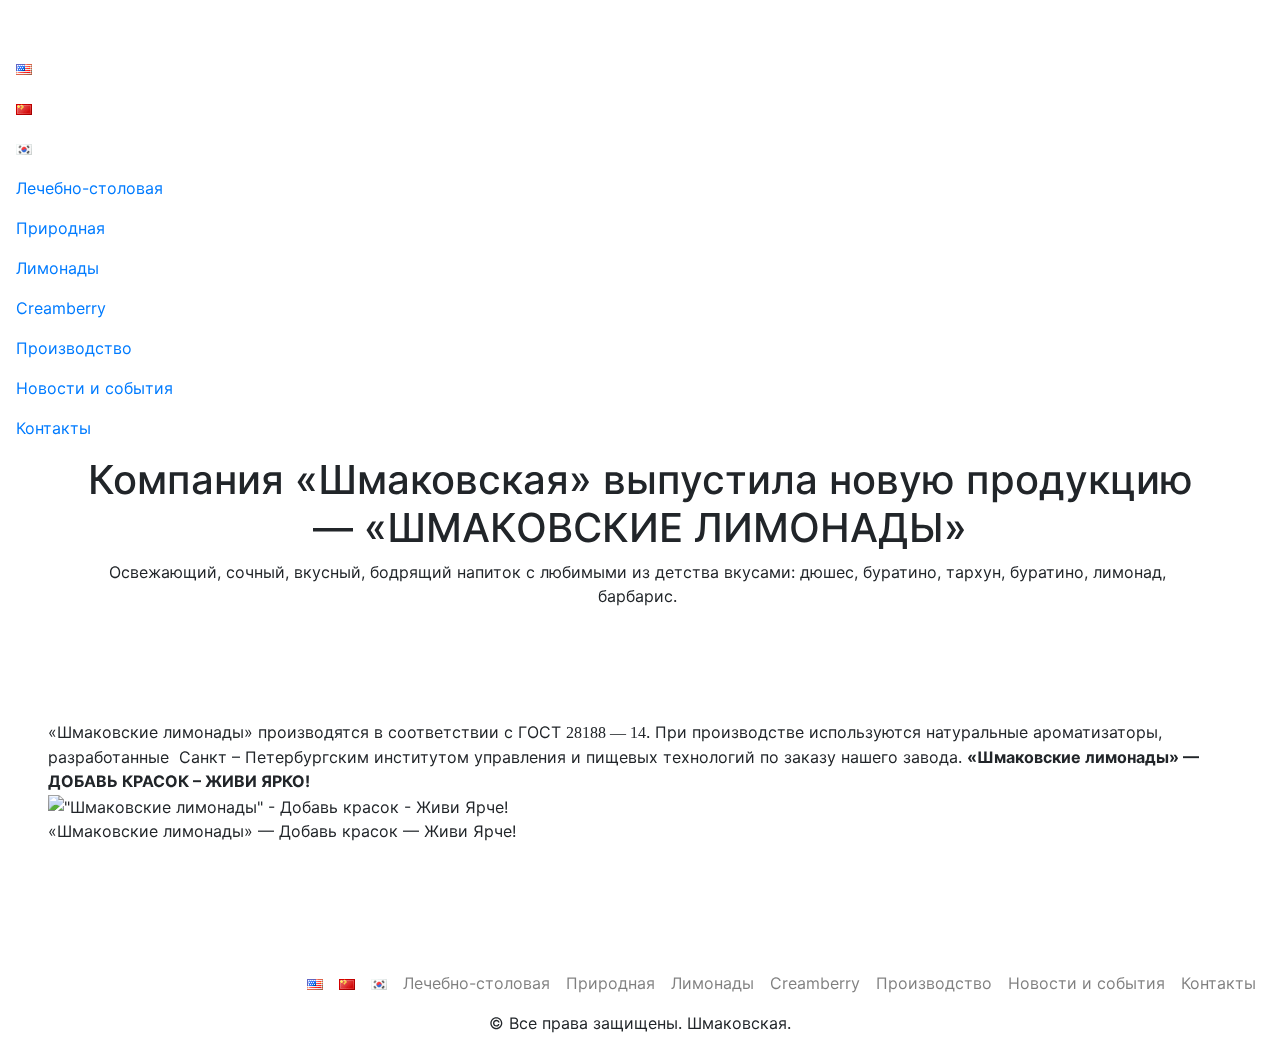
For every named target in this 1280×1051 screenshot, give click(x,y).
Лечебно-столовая (89, 188)
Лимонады (57, 268)
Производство (74, 348)
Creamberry (61, 308)
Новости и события (94, 388)
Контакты (53, 428)
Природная (60, 228)
